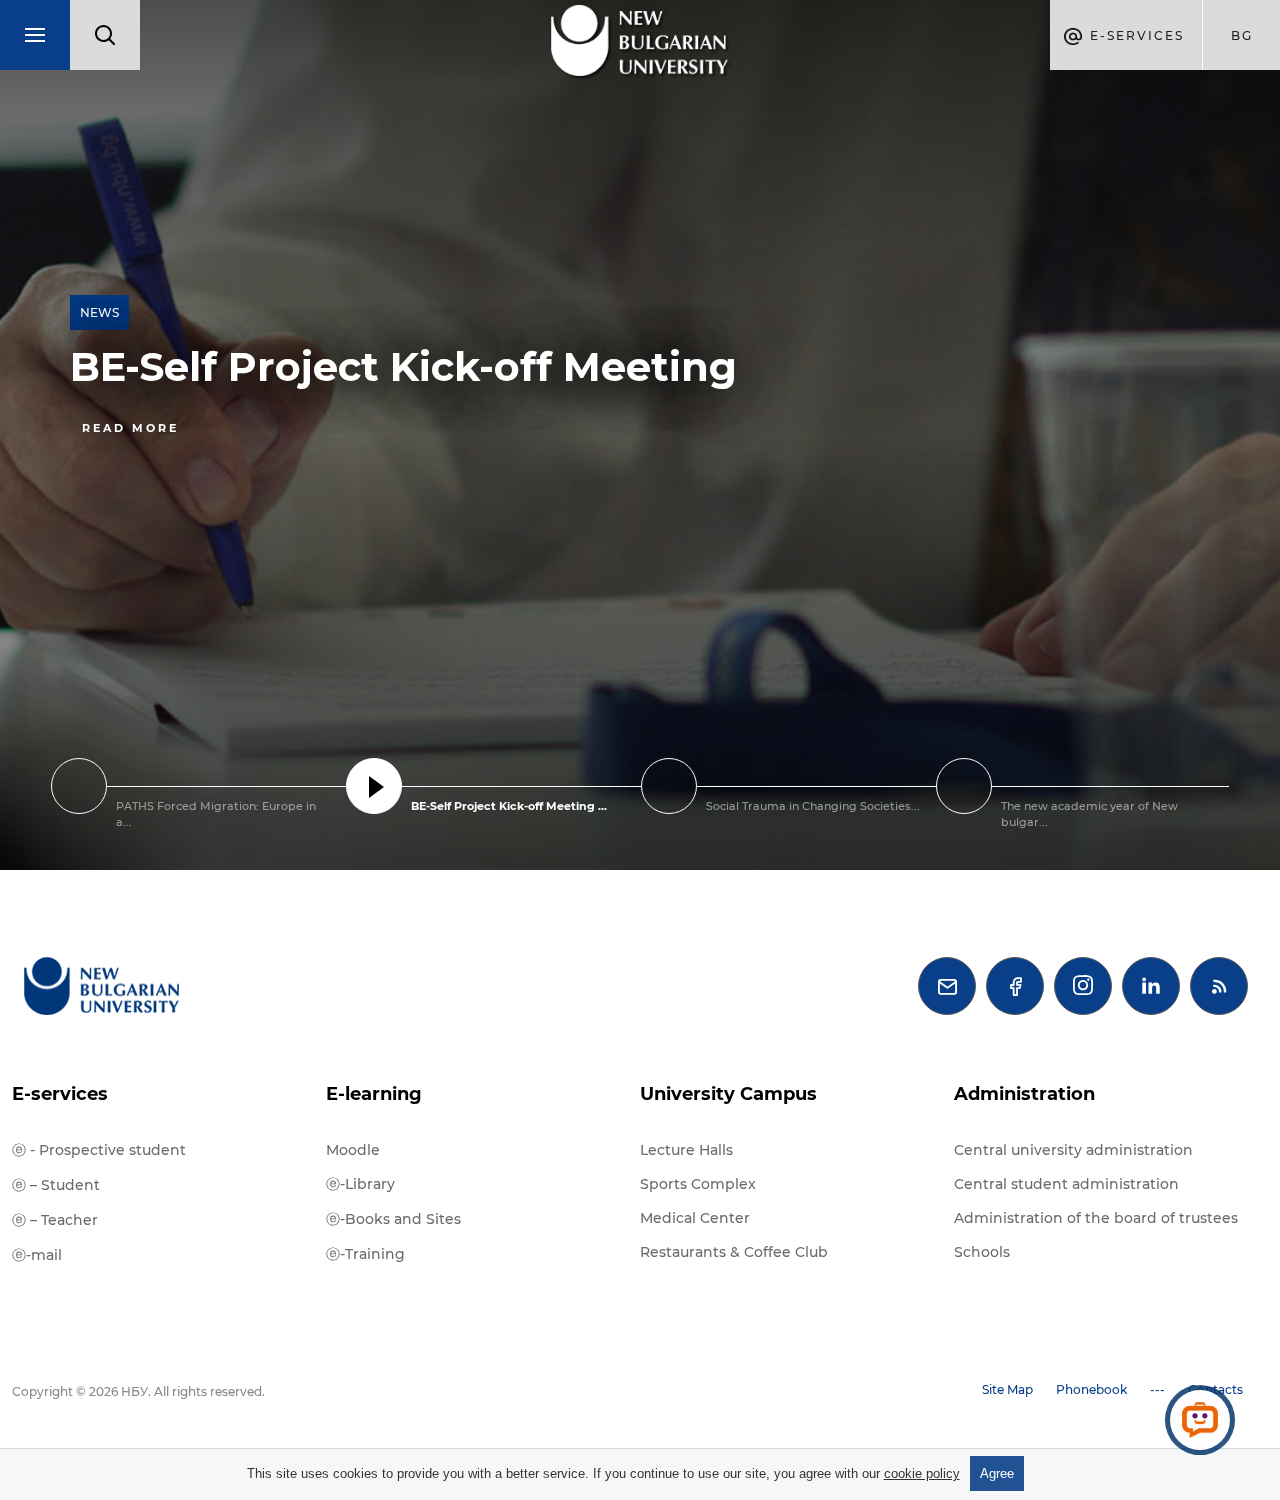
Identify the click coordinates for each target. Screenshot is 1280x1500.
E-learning (374, 1094)
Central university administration (1073, 1150)
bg (1242, 35)
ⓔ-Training (365, 1254)
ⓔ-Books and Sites (393, 1219)
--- (1157, 1389)
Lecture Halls (686, 1150)
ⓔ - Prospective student (99, 1150)
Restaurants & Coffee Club (734, 1252)
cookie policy (922, 1473)
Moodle (353, 1150)
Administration (1024, 1094)
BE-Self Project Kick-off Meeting (403, 366)
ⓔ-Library (360, 1184)
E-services (60, 1094)
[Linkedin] (1151, 986)
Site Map (1007, 1389)
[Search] (105, 35)
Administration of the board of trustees (1096, 1218)
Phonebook (1091, 1389)
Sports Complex (698, 1184)
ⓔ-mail (37, 1255)
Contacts (1215, 1389)
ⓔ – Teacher (55, 1220)
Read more (130, 428)
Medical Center (695, 1218)
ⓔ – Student (56, 1185)
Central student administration (1066, 1184)
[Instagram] (1083, 986)
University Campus (728, 1094)
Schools (982, 1252)
